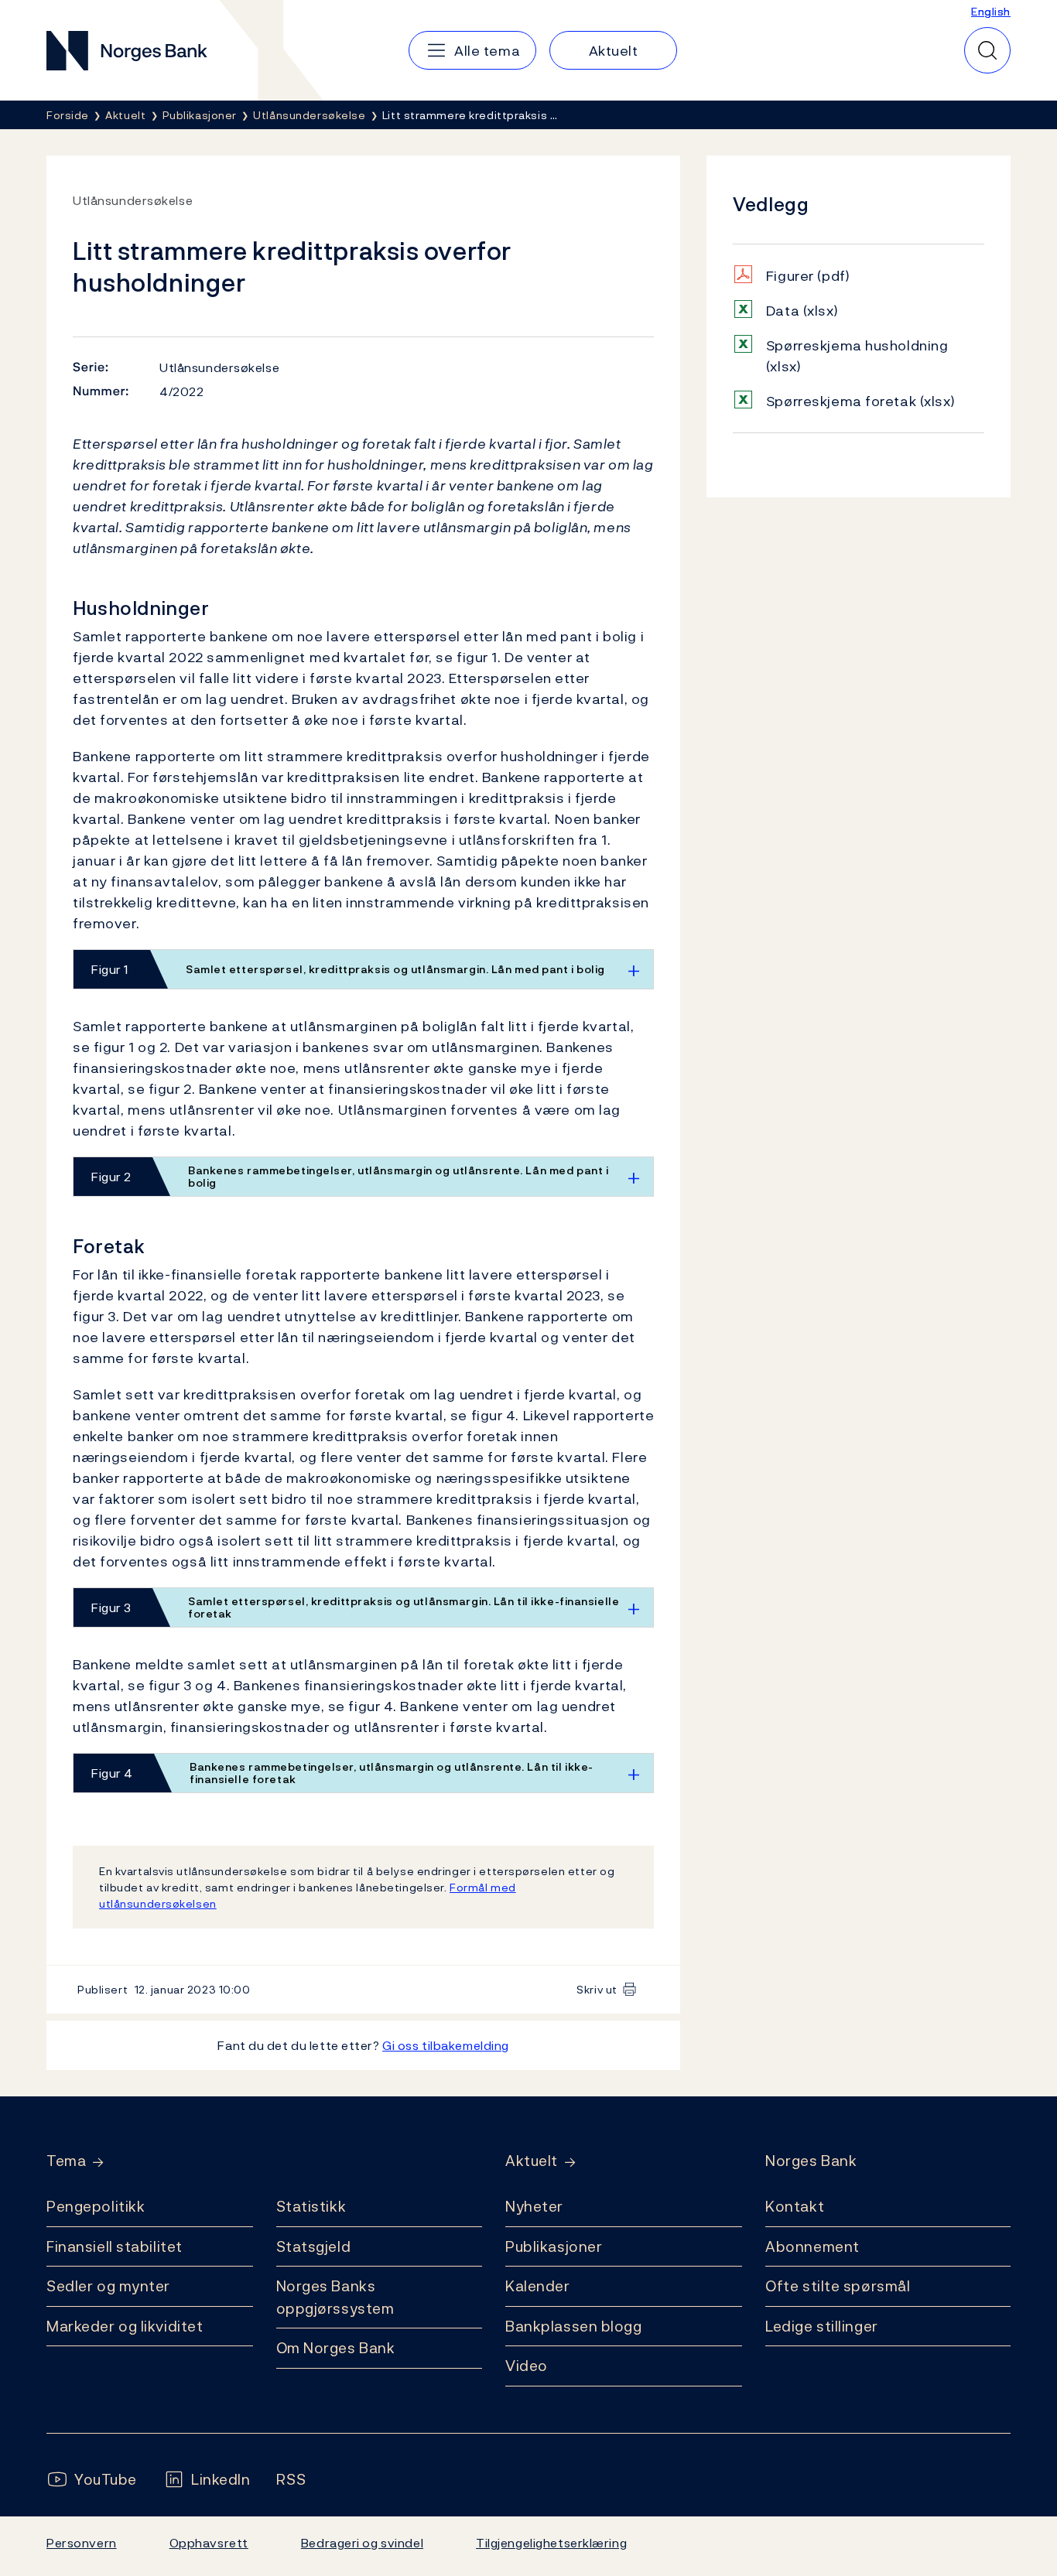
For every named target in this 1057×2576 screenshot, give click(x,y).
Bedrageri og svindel (362, 2543)
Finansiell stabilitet (115, 2246)
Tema (66, 2161)
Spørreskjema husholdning (857, 356)
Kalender (538, 2286)
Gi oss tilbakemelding (446, 2045)
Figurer (808, 276)
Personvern (82, 2543)
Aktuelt (532, 2161)
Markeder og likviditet (125, 2326)
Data (802, 311)
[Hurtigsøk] (987, 50)
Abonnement (812, 2246)
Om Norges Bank (336, 2348)
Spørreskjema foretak (860, 401)
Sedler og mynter (108, 2286)
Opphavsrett (209, 2543)
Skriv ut (597, 1989)
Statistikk (311, 2206)
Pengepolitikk (96, 2206)
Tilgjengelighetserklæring (551, 2543)
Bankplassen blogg (574, 2326)
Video (527, 2366)
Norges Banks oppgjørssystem (335, 2297)
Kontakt (795, 2206)
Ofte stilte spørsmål (838, 2286)
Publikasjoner (554, 2246)
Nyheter (534, 2206)
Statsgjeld (314, 2246)
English (991, 11)
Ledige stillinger (822, 2326)
